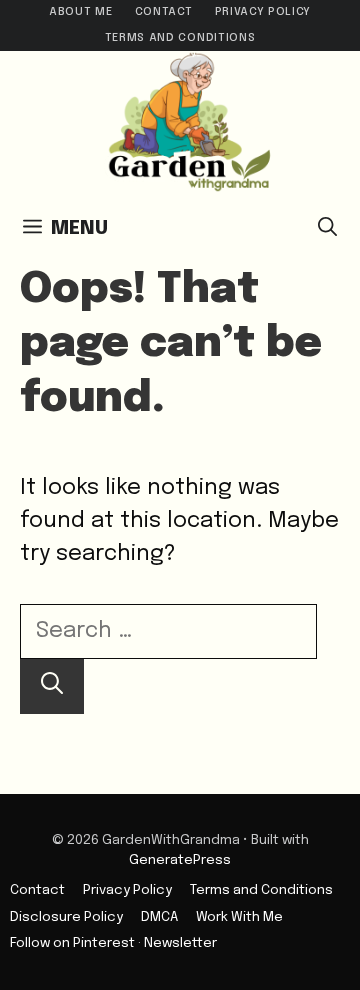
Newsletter (180, 943)
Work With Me (239, 917)
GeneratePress (180, 860)
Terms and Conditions (180, 38)
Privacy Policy (263, 12)
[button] (327, 229)
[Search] (52, 686)
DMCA (159, 917)
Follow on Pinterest (72, 943)
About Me (80, 12)
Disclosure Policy (66, 917)
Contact (164, 12)
